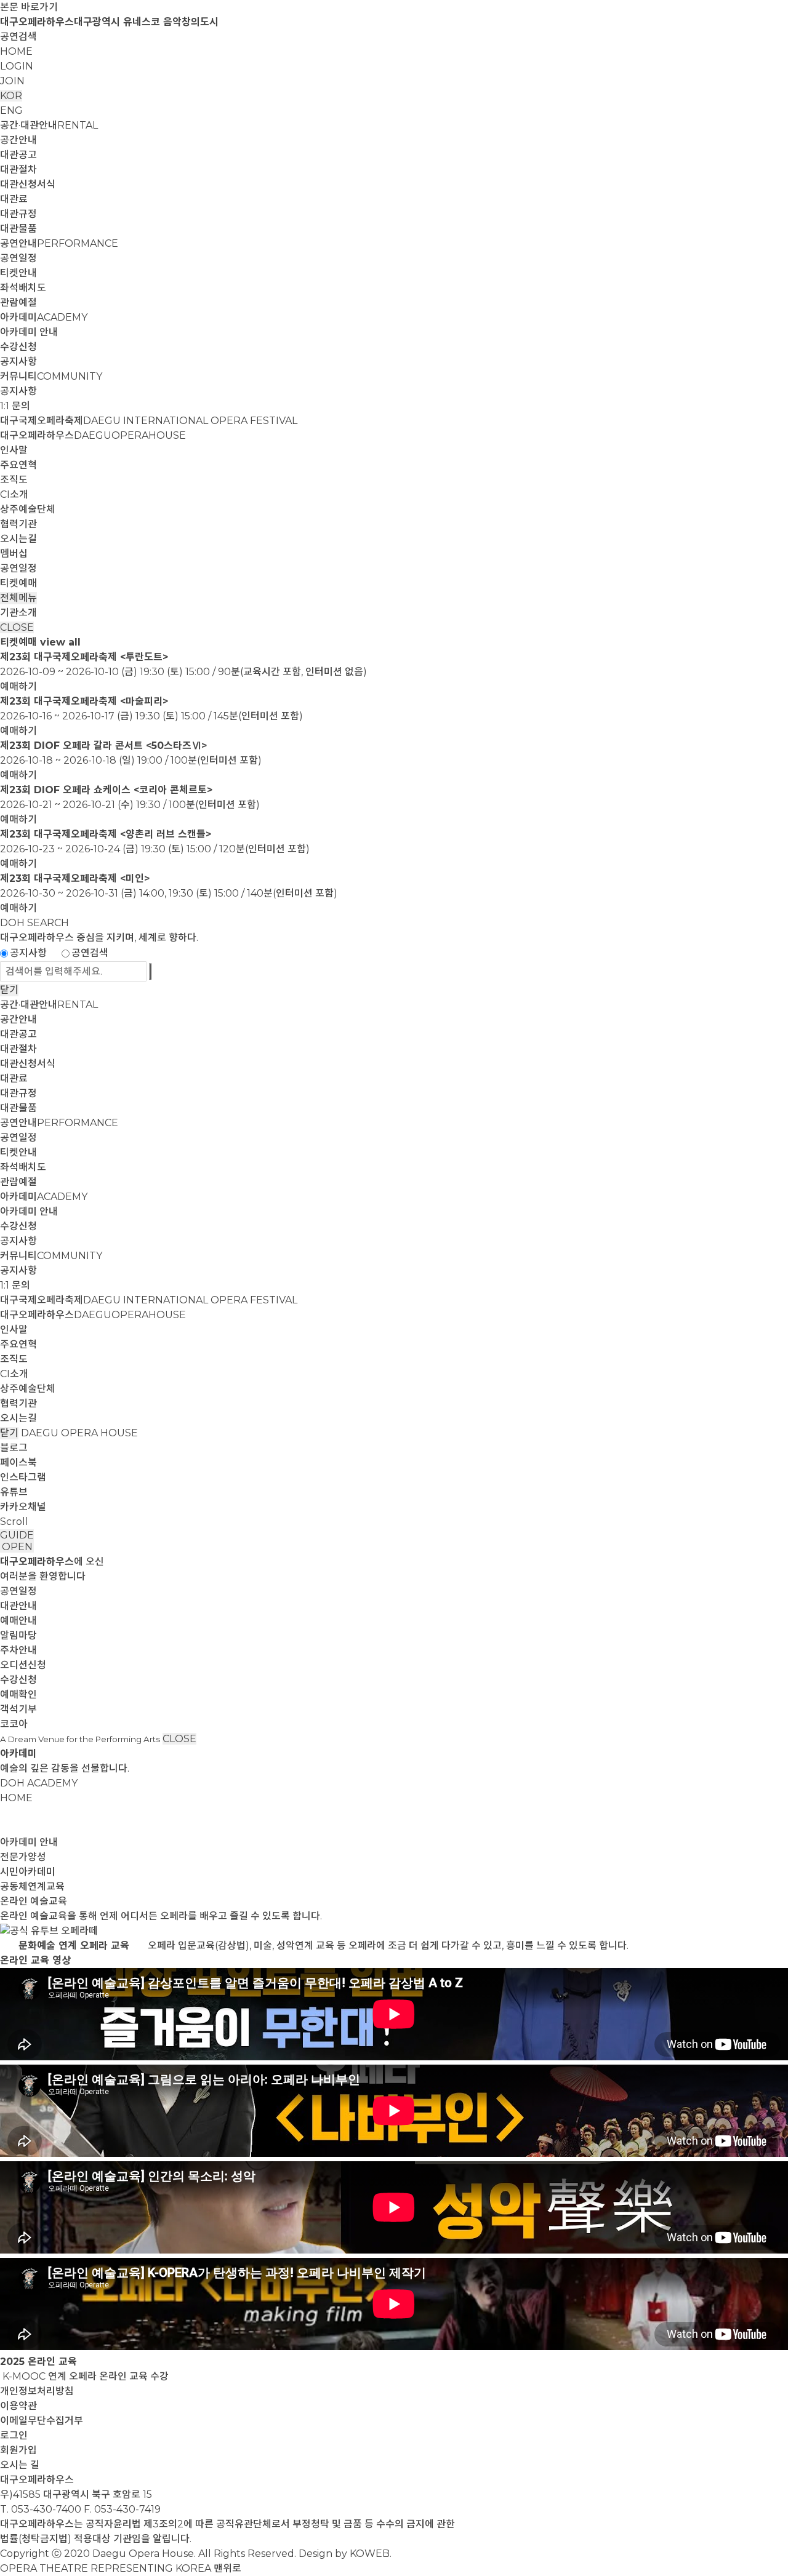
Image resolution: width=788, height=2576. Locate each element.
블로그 (14, 1448)
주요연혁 (18, 465)
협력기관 (18, 524)
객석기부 (18, 1709)
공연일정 (18, 258)
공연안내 (59, 243)
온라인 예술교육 (34, 1901)
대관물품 (18, 229)
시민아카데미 (28, 1872)
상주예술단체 (28, 509)
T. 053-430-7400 (41, 2509)
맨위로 (227, 2568)
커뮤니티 (51, 376)
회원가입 (18, 2450)
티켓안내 (18, 273)
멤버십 (14, 554)
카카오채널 (23, 1507)
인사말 (14, 450)
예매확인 (18, 1694)
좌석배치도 (23, 288)
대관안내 (18, 1606)
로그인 (14, 2435)
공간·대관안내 (49, 125)
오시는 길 (20, 2465)
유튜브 (14, 1492)
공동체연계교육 (32, 1886)
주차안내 (18, 1650)
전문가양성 (23, 1857)
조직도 (14, 480)
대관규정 (18, 214)
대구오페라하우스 (93, 435)
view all (60, 642)
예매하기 (18, 686)
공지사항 (18, 362)
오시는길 (18, 539)
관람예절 (18, 302)
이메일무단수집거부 (42, 2421)
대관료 (14, 199)
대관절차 (18, 170)
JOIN (12, 81)
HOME (16, 51)
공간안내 (18, 140)
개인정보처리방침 (37, 2391)
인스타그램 (23, 1477)
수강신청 (18, 347)
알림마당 (18, 1635)
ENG (11, 110)
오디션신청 (23, 1665)
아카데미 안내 (29, 332)
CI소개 (14, 494)
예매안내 (18, 1621)
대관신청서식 (28, 184)
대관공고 (18, 155)
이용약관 (18, 2406)
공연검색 (18, 37)
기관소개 (18, 613)
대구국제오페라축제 (149, 421)
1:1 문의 (15, 406)
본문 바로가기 (29, 7)
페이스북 (18, 1462)
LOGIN (17, 66)
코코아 (14, 1724)
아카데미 (44, 317)
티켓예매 (18, 583)
